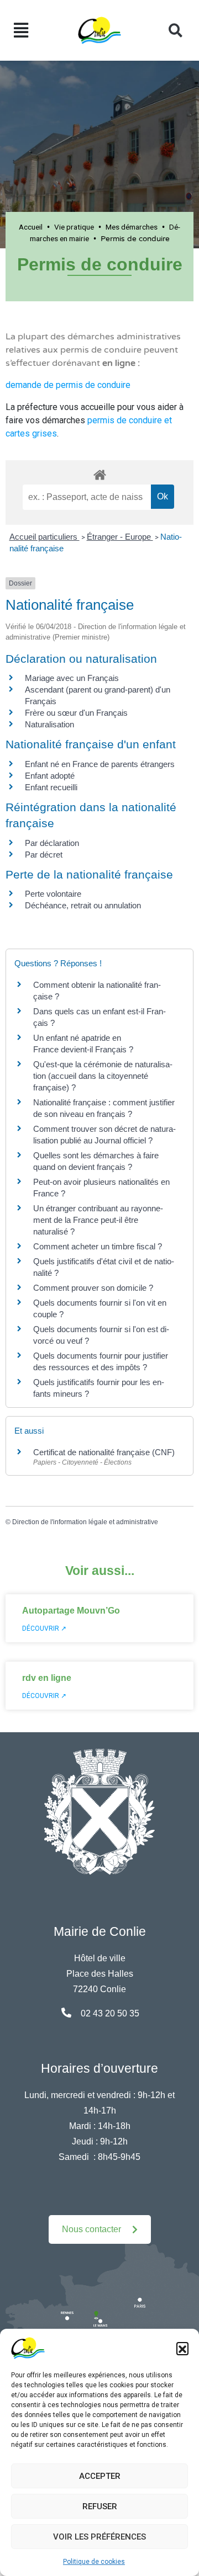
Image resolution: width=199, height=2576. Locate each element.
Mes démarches (132, 227)
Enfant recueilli (51, 787)
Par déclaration (52, 843)
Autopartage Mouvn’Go (71, 1611)
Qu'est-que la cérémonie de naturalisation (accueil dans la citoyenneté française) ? (103, 1076)
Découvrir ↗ (44, 1628)
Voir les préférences (99, 2537)
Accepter (100, 2476)
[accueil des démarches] (99, 473)
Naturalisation (49, 724)
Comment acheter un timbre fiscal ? (98, 1246)
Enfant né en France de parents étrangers (100, 764)
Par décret (44, 855)
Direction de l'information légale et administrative (85, 1522)
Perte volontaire (53, 894)
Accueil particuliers (44, 537)
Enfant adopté (50, 776)
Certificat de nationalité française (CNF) (104, 1452)
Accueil (31, 227)
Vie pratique (74, 227)
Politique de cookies (94, 2562)
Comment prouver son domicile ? (93, 1288)
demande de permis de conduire (68, 385)
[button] (182, 2348)
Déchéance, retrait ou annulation (83, 905)
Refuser (100, 2506)
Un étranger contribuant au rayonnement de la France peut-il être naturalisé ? (98, 1220)
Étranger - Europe (120, 537)
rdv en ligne (47, 1678)
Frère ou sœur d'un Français (76, 713)
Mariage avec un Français (72, 678)
